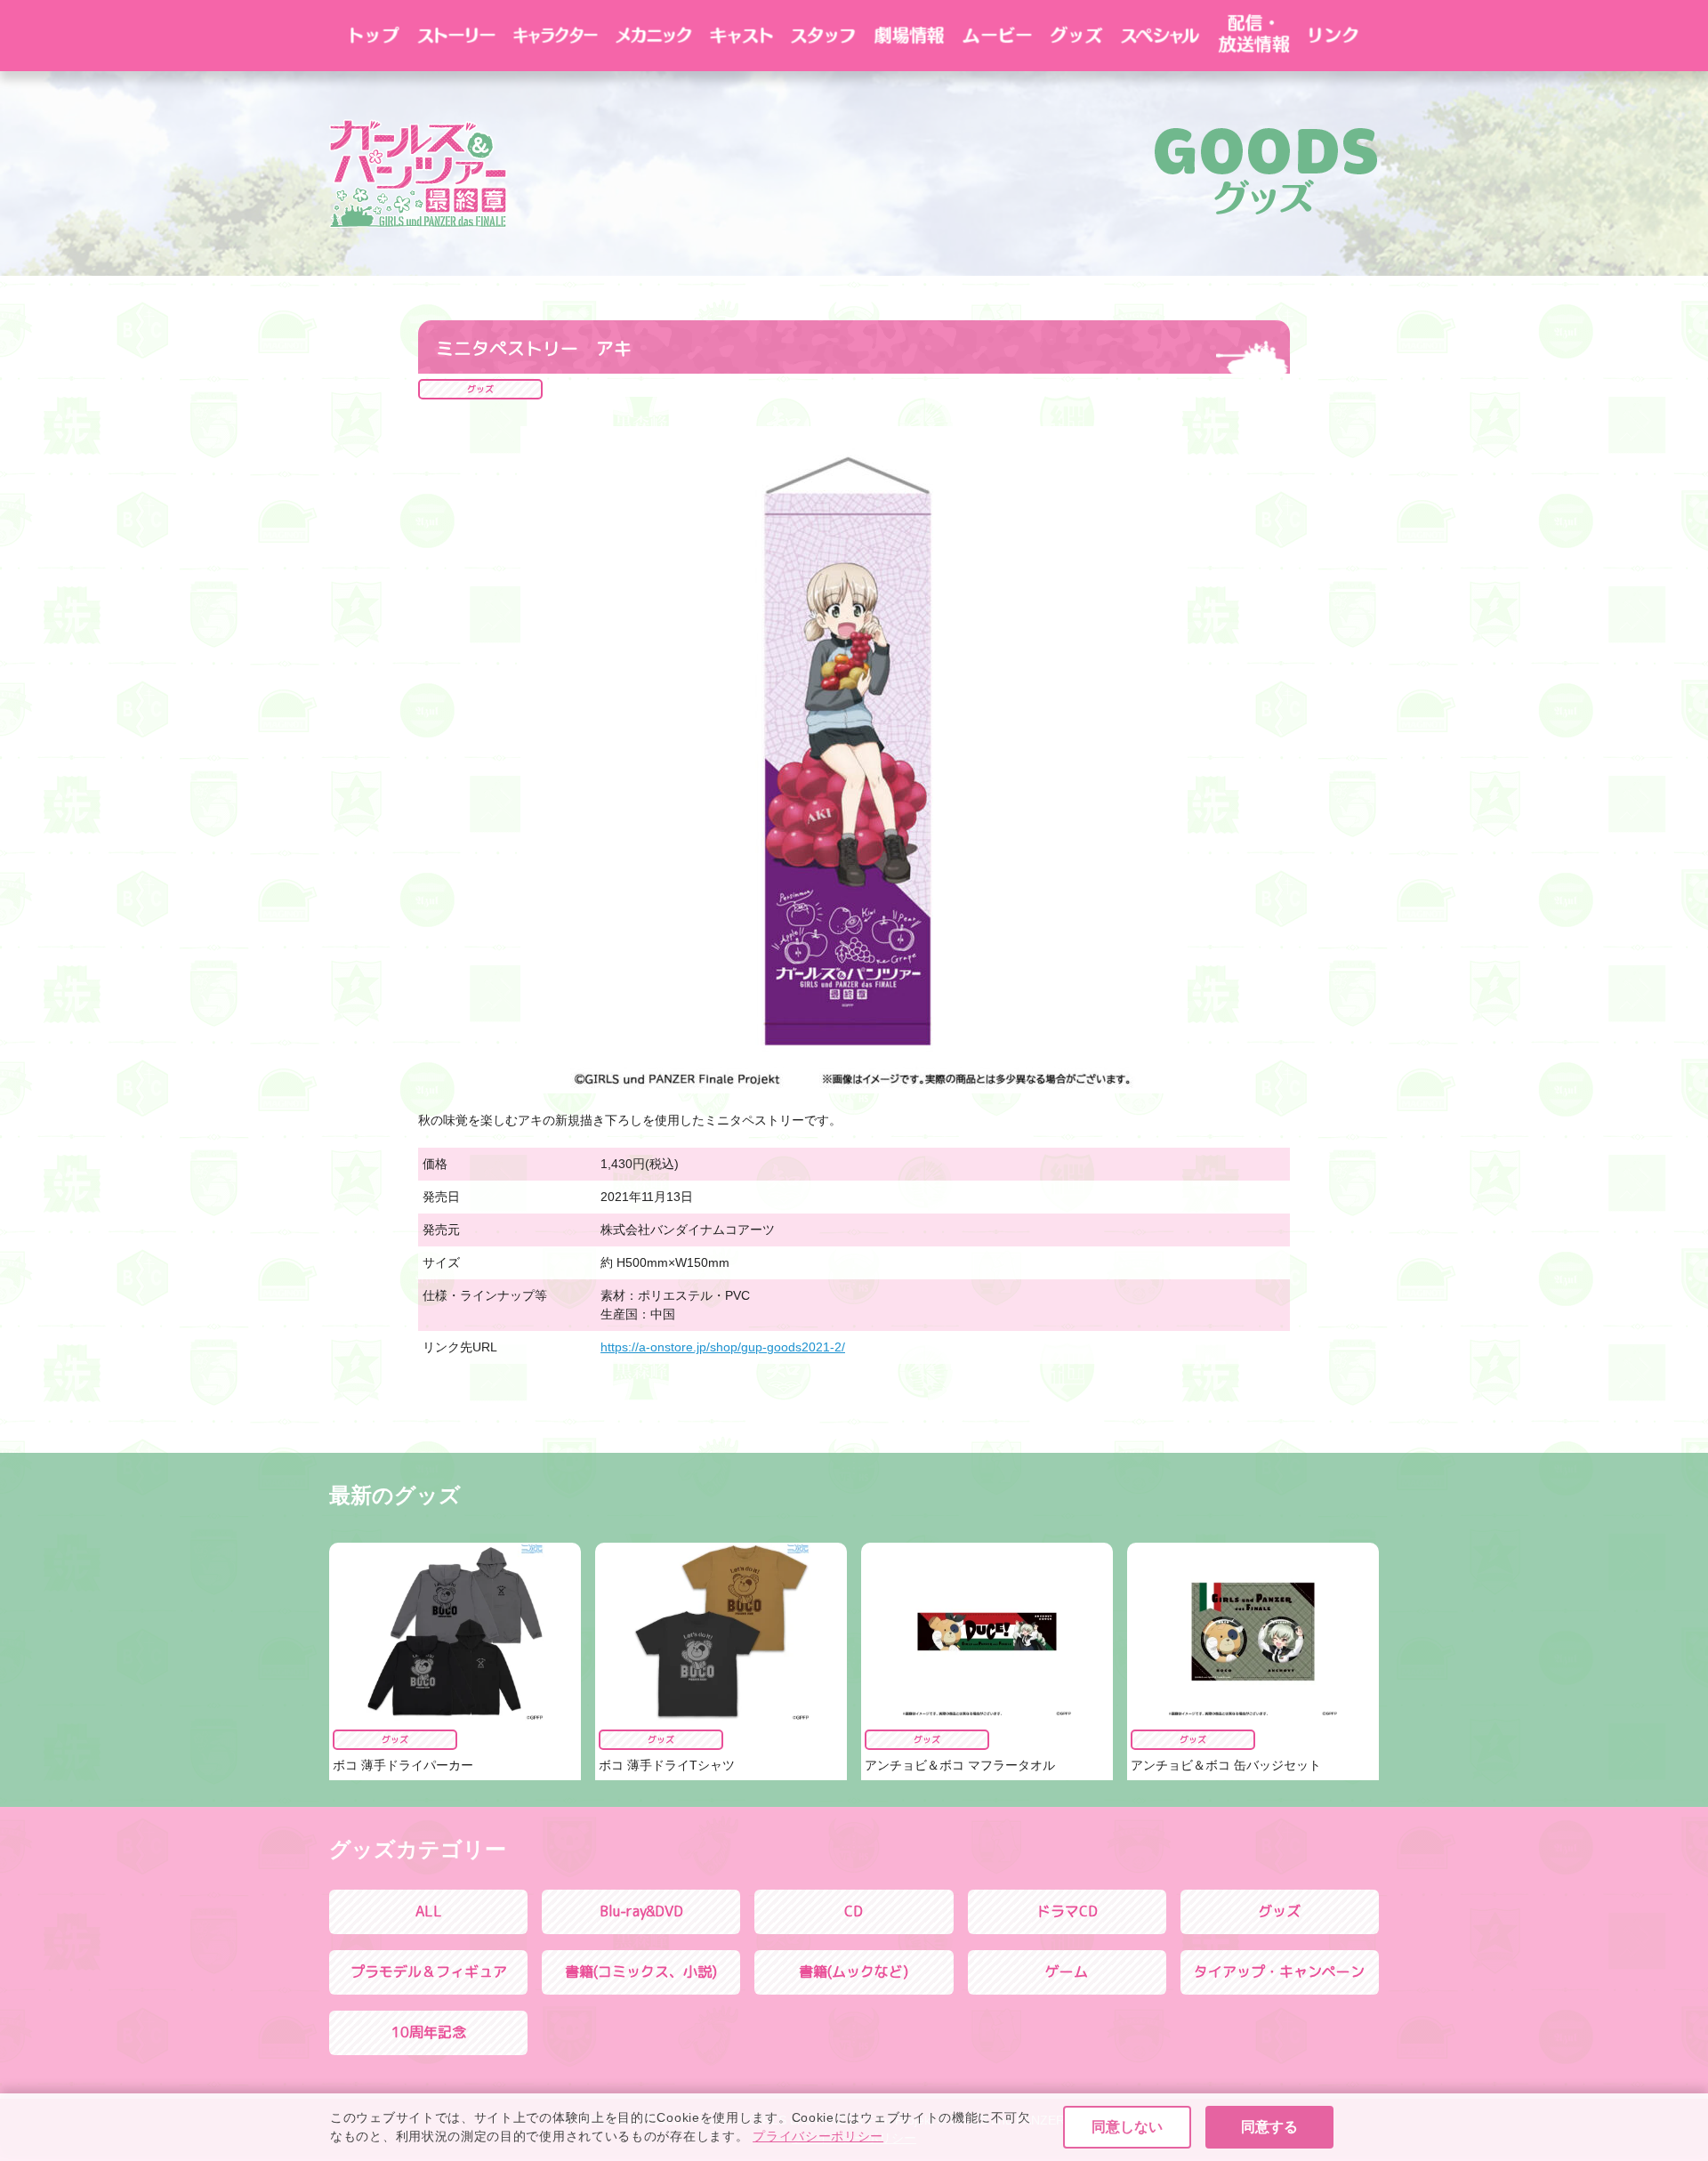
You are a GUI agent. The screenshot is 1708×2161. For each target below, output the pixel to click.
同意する (1269, 2127)
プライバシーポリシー (818, 2136)
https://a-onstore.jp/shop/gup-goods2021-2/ (723, 1347)
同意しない (1127, 2127)
